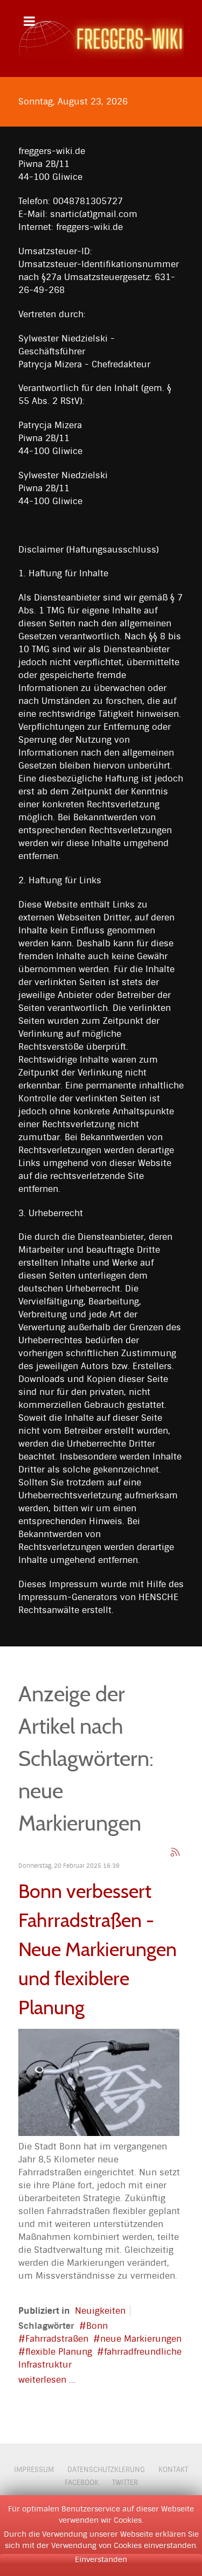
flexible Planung (59, 2352)
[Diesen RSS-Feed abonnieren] (175, 1852)
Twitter (125, 2483)
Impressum (34, 2470)
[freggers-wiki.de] (101, 39)
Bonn (97, 2326)
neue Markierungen (141, 2339)
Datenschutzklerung (106, 2470)
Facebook (82, 2483)
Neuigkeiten (100, 2311)
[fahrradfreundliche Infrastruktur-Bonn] (99, 2082)
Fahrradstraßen (57, 2339)
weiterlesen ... (47, 2380)
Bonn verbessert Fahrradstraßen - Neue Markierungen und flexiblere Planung (97, 1949)
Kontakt (173, 2470)
